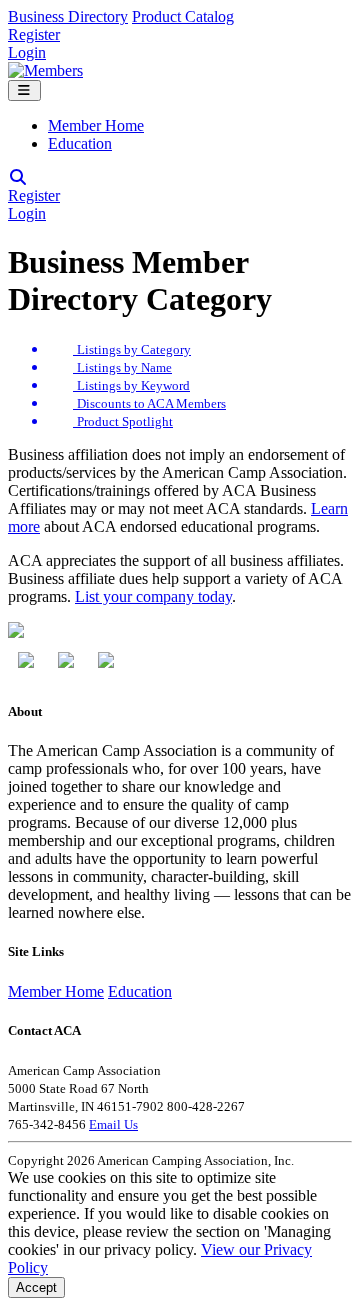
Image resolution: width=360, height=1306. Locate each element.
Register (34, 34)
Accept (36, 1287)
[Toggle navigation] (24, 90)
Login (27, 52)
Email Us (113, 1124)
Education (80, 143)
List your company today (153, 596)
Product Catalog (183, 16)
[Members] (45, 70)
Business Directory (68, 16)
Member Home (96, 125)
